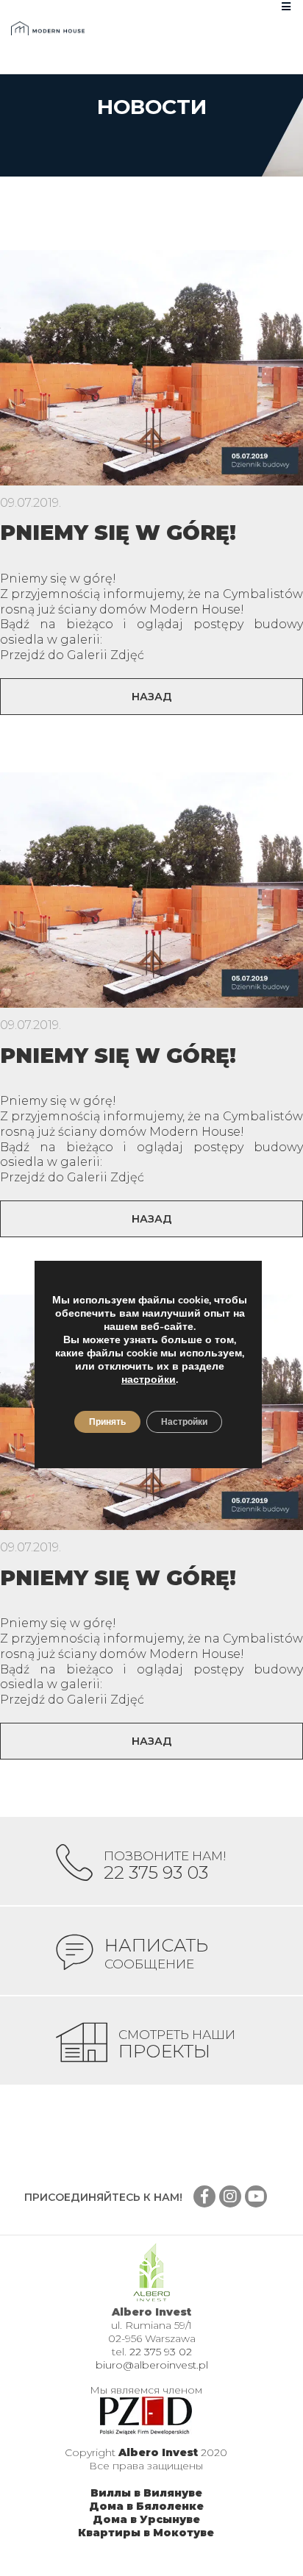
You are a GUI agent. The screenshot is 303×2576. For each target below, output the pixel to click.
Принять (107, 1422)
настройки (149, 1380)
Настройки (184, 1422)
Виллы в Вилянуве (146, 2493)
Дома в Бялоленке (146, 2506)
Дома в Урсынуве (146, 2519)
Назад (152, 697)
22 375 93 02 (161, 2352)
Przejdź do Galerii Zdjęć (72, 655)
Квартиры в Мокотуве (146, 2533)
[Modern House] (48, 28)
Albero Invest (158, 2452)
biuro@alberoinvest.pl (152, 2365)
